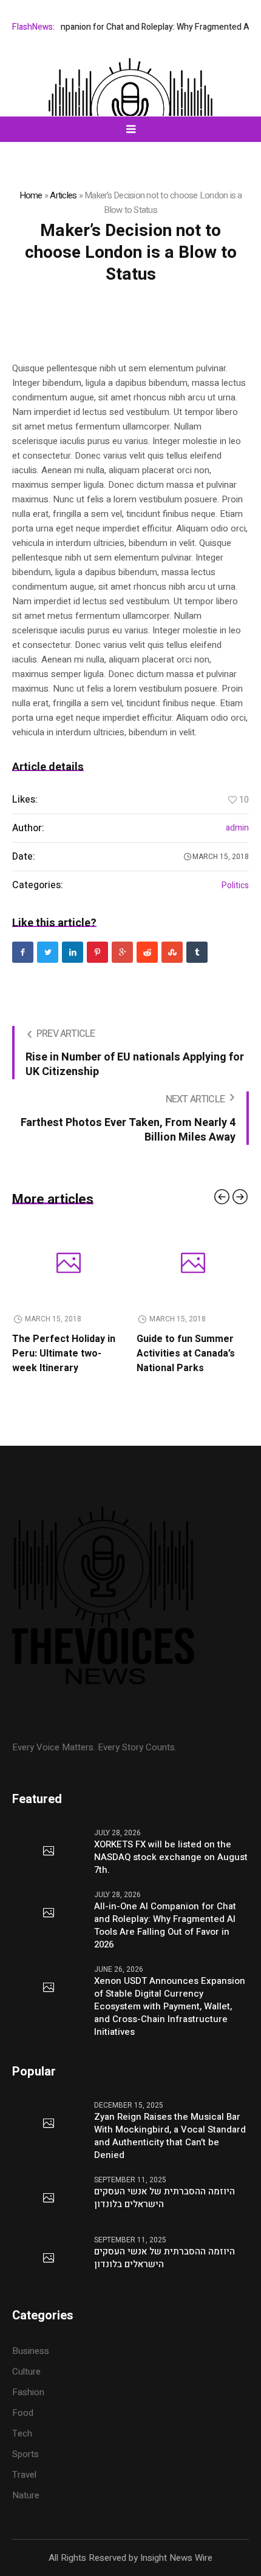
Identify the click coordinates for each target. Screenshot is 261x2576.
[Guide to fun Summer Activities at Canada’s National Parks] (93, 1264)
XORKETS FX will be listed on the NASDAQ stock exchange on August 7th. (171, 1857)
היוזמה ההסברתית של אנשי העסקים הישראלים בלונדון (164, 2198)
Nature (26, 2495)
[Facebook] (23, 952)
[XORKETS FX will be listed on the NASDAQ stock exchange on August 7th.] (49, 1852)
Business (31, 2351)
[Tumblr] (197, 952)
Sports (25, 2454)
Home (31, 195)
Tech (22, 2433)
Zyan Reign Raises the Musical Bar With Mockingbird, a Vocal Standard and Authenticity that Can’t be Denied (170, 2136)
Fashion (28, 2392)
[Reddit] (147, 952)
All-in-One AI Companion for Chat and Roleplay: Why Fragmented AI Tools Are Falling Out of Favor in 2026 (165, 1926)
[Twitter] (48, 952)
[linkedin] (73, 952)
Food (23, 2413)
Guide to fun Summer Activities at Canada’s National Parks (86, 1354)
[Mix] (172, 952)
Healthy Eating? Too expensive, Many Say (209, 1346)
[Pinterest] (97, 952)
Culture (26, 2372)
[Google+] (122, 952)
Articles (63, 195)
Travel (24, 2475)
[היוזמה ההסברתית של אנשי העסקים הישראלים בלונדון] (49, 2199)
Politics (235, 886)
